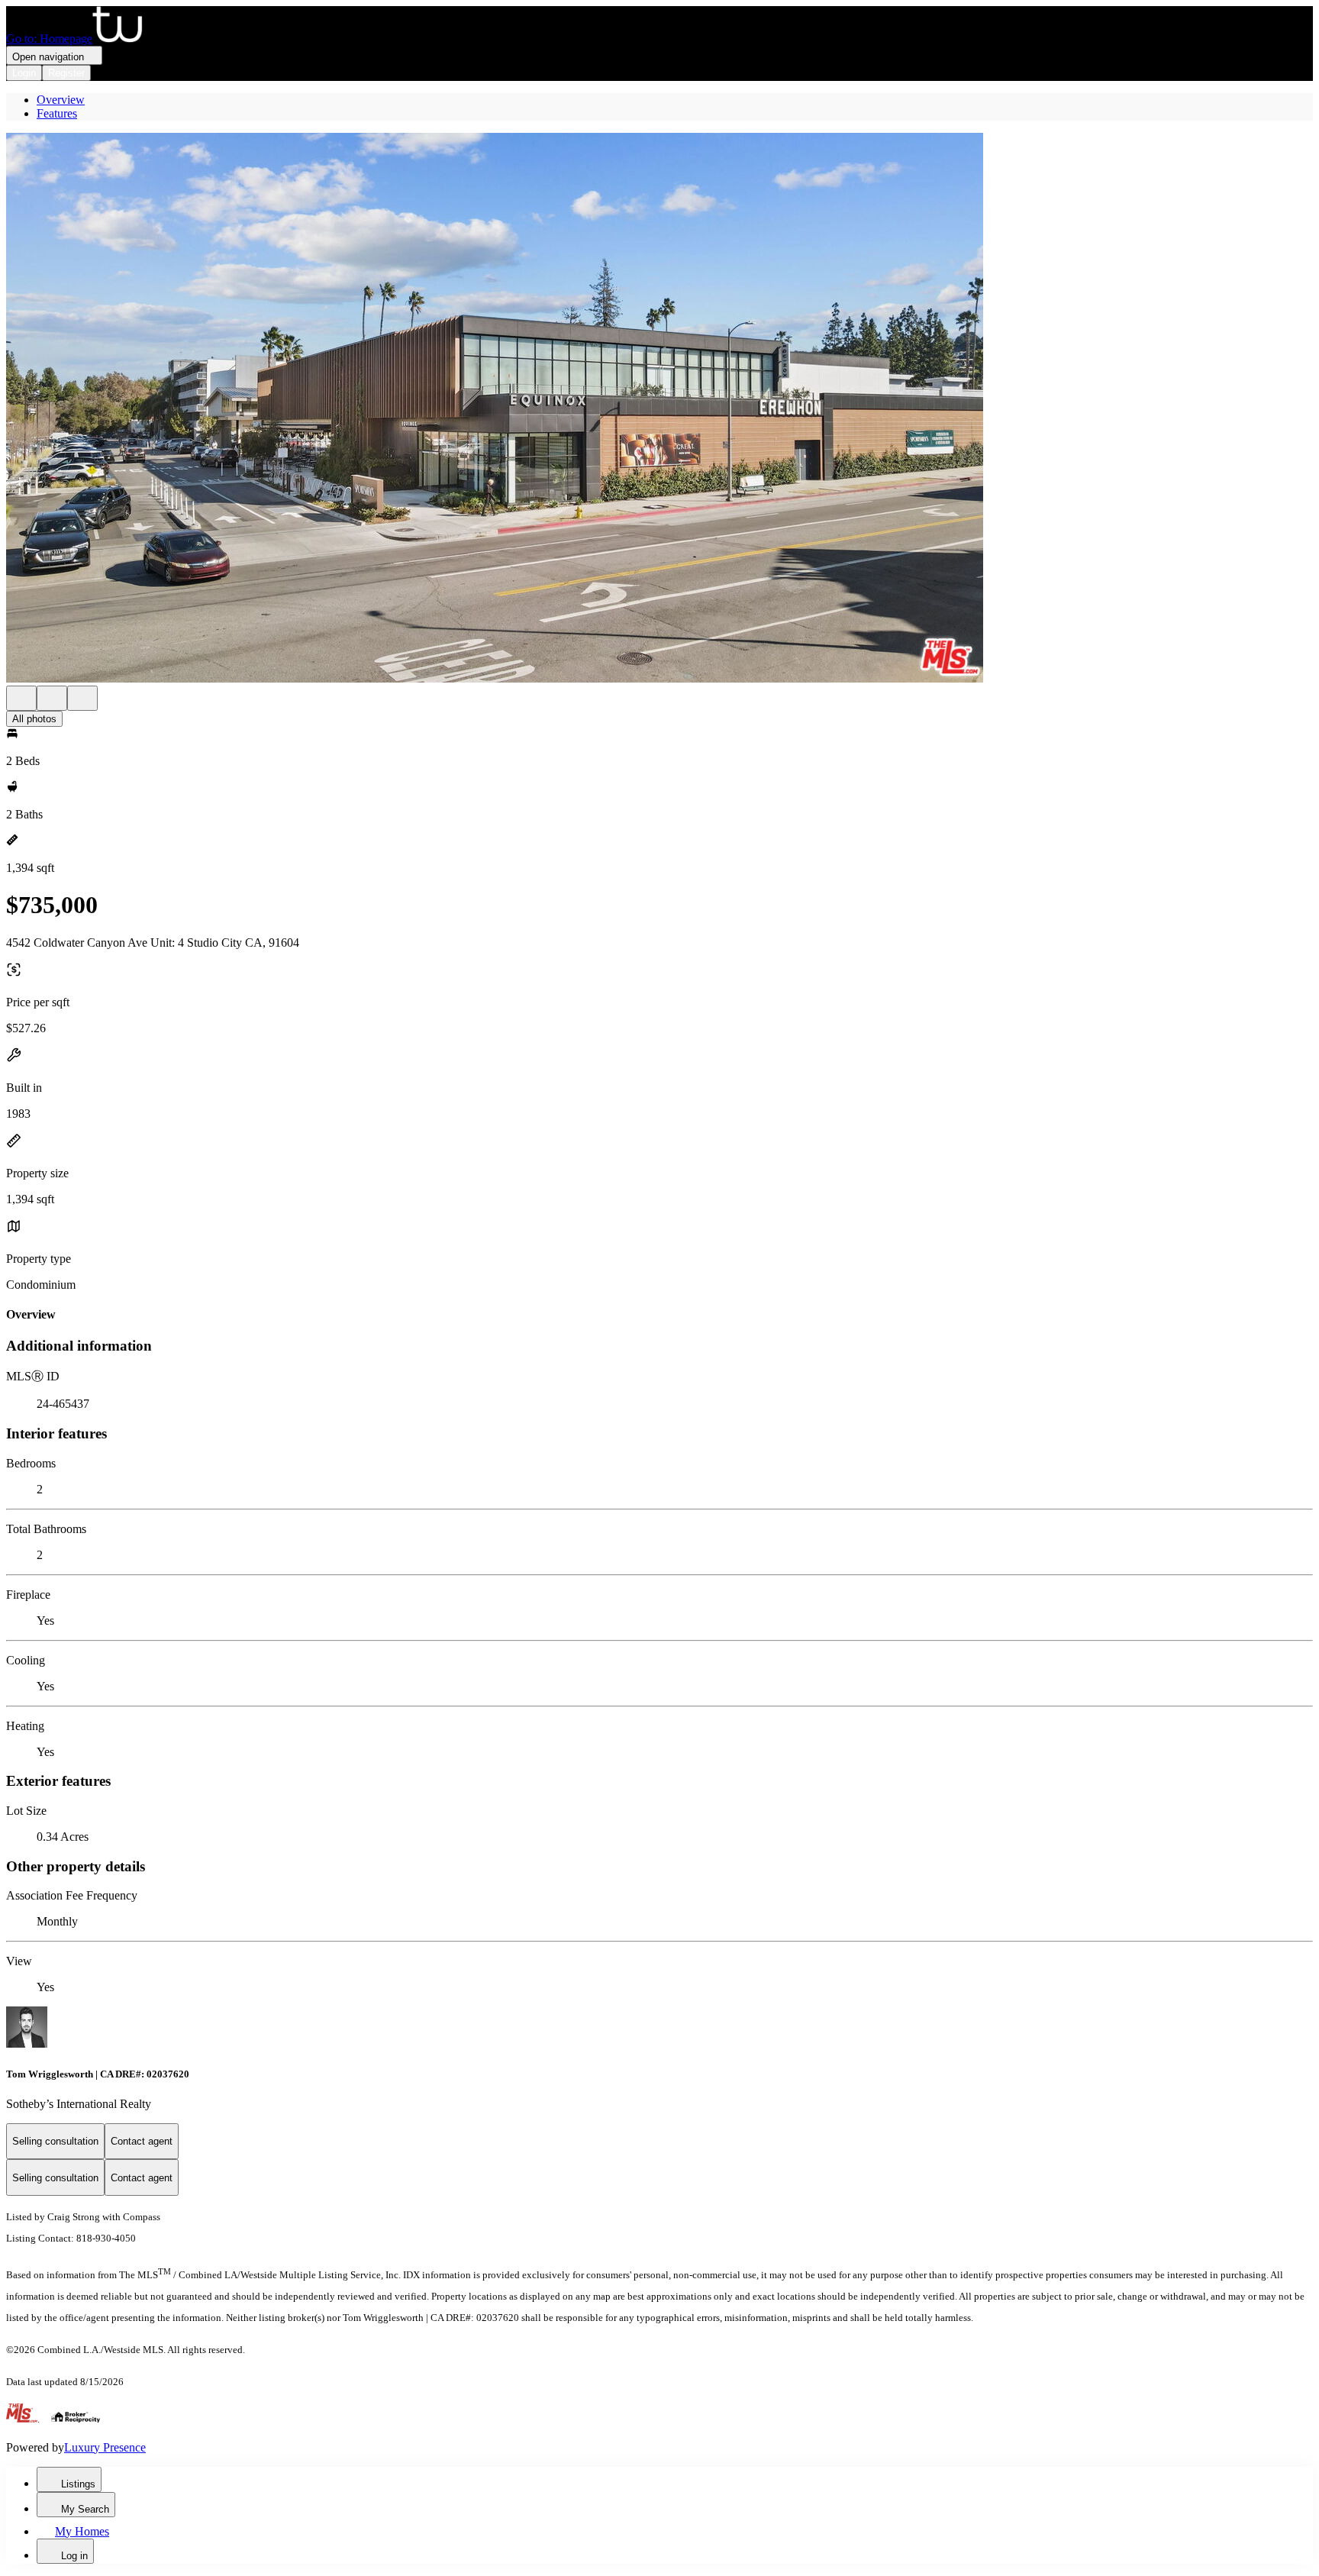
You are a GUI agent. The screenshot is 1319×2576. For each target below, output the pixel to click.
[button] (659, 409)
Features (57, 113)
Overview (61, 100)
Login (24, 73)
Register (66, 73)
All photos (34, 719)
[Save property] (52, 698)
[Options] (21, 698)
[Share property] (82, 698)
